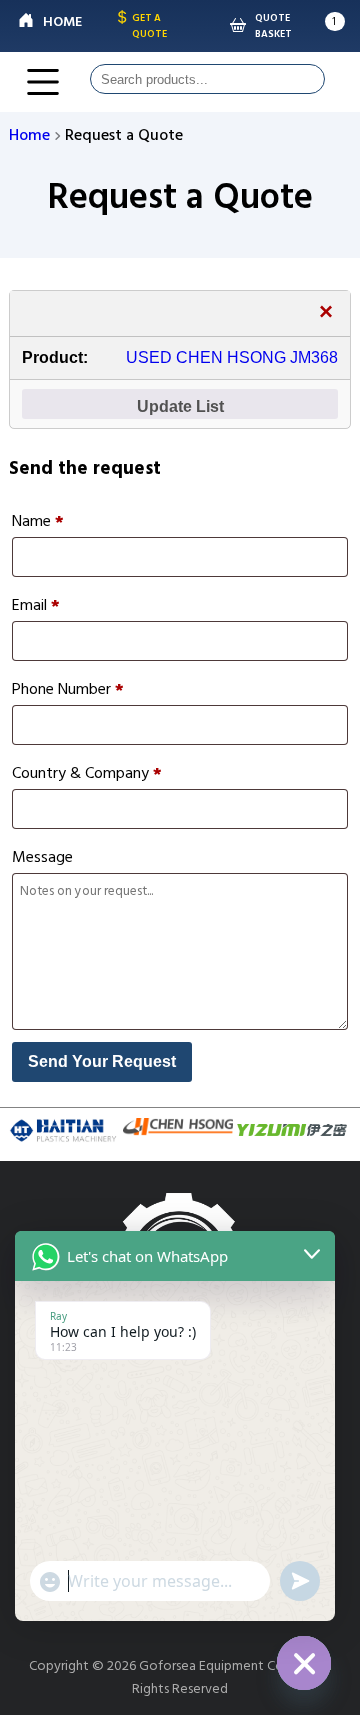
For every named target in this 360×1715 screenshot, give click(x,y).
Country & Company (87, 773)
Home (29, 135)
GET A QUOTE (149, 26)
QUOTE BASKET (273, 26)
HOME (62, 21)
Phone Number (68, 689)
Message (42, 857)
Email (36, 605)
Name (38, 521)
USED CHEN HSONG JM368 (232, 357)
